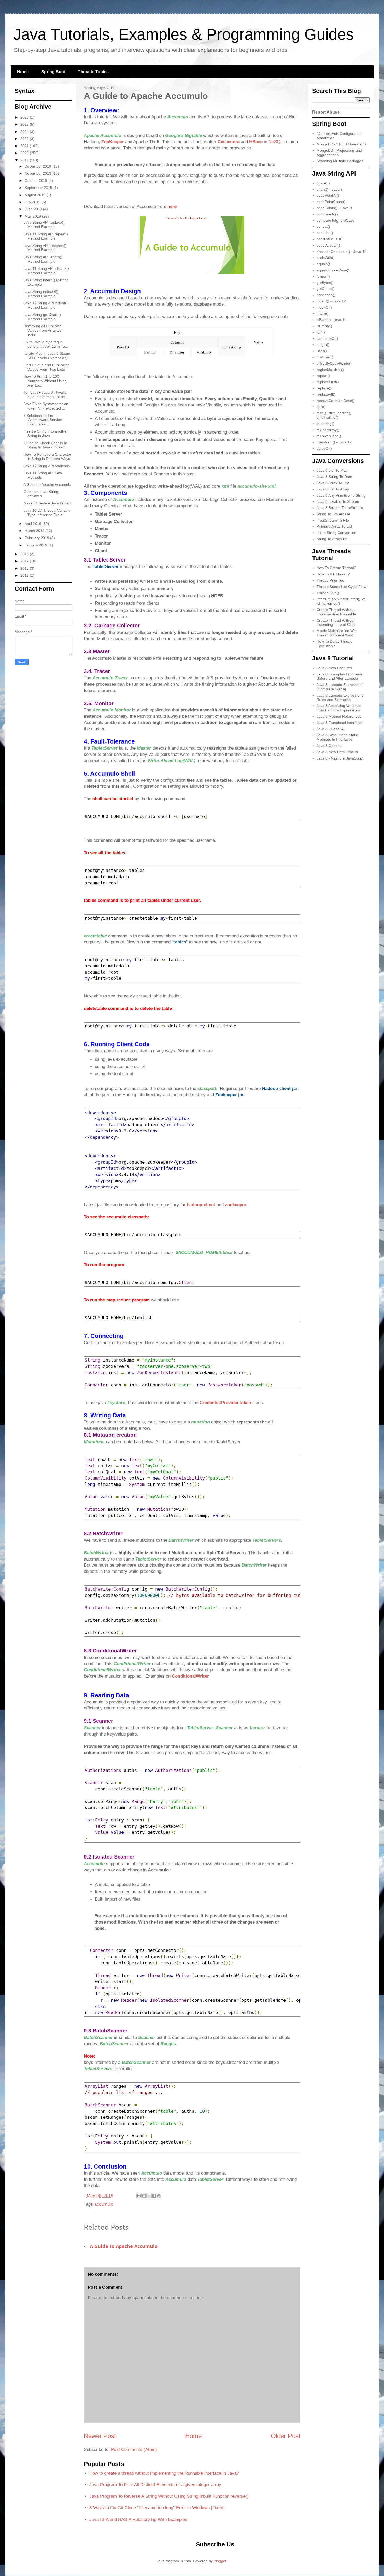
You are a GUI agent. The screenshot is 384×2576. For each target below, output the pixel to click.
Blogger (220, 2561)
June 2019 (34, 209)
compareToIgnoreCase (336, 220)
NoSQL (275, 142)
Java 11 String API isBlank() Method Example (46, 271)
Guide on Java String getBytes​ (41, 494)
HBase (257, 142)
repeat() (323, 376)
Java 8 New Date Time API (339, 752)
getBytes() (325, 283)
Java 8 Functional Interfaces (340, 723)
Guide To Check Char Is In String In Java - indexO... (46, 445)
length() (323, 344)
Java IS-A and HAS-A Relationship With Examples (138, 2519)
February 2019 (37, 538)
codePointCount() (331, 202)
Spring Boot (53, 72)
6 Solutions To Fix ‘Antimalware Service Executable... (43, 420)
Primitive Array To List (334, 526)
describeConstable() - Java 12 (342, 252)
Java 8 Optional (330, 746)
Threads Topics (93, 72)
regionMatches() (330, 370)
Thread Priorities (330, 580)
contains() (325, 233)
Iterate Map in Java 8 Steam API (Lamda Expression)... (47, 356)
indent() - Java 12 (331, 301)
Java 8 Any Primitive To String (341, 495)
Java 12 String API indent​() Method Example (46, 305)
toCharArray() (328, 430)
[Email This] (139, 2196)
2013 (25, 575)
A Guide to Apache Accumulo (124, 2246)
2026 (25, 117)
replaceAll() (326, 394)
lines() (322, 351)
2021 (25, 146)
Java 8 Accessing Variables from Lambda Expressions (339, 708)
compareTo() (327, 214)
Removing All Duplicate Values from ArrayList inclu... (43, 330)
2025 (25, 124)
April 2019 (33, 524)
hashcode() (326, 295)
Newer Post (100, 2436)
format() (323, 276)
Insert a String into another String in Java (46, 433)
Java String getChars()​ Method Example (42, 317)
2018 (25, 554)
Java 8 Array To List (333, 483)
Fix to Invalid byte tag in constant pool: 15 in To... (46, 344)
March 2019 (35, 531)
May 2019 (33, 216)
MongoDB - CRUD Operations (341, 144)
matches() (325, 357)
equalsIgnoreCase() (333, 270)
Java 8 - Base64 (330, 729)
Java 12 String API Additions (47, 466)
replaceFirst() (328, 382)
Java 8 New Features (334, 668)
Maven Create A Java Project (47, 503)
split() (321, 407)
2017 (25, 561)
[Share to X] (149, 2196)
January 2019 (36, 545)
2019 (25, 160)
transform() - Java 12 (334, 442)
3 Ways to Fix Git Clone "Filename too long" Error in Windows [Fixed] (157, 2508)
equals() (323, 264)
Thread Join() (328, 593)
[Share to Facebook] (154, 2196)
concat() (323, 226)
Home (23, 72)
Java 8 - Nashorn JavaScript (340, 758)
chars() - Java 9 (330, 189)
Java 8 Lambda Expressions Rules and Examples (340, 697)
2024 (25, 132)
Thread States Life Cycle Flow (341, 587)
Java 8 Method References (339, 716)
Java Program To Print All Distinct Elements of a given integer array (155, 2485)
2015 (25, 568)
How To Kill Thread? (333, 574)
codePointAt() (328, 195)
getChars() (325, 289)
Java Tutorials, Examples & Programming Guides (184, 34)
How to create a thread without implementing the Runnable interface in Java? (164, 2473)
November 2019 (38, 173)
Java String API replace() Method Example (44, 224)
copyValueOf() (328, 245)
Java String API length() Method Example (43, 259)
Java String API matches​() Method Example (45, 248)
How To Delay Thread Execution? (334, 644)
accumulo (104, 2204)
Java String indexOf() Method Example (41, 294)
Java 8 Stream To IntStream (340, 508)
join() (321, 332)
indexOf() (324, 307)
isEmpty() (324, 326)
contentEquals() (330, 239)
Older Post (286, 2436)
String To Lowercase (333, 514)
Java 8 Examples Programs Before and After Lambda (339, 676)
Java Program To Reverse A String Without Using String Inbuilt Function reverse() (169, 2496)
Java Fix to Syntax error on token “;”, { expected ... (46, 406)
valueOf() (324, 448)
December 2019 (38, 166)
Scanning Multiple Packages (340, 161)
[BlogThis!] (144, 2196)
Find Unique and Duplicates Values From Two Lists (46, 367)
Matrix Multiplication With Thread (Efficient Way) (337, 633)
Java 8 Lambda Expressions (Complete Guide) (340, 687)
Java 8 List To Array (333, 489)
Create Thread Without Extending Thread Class (336, 623)
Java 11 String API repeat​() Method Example (46, 236)
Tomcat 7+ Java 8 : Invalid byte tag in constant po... (46, 395)
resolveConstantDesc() (336, 401)
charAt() (323, 183)
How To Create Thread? (336, 568)
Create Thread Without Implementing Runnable (336, 612)
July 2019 (33, 202)
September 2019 (39, 188)
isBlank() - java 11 (331, 320)
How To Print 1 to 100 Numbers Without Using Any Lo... (45, 381)
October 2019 (36, 180)
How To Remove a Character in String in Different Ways (47, 457)
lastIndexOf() (327, 338)
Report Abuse (326, 112)
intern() (323, 313)
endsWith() (326, 258)
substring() (325, 424)
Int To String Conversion (336, 533)
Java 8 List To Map (332, 470)
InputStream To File (333, 520)
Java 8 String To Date (334, 477)
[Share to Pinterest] (159, 2196)
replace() (324, 388)
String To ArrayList (332, 539)
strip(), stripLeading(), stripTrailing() (334, 415)
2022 (25, 139)
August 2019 (36, 195)
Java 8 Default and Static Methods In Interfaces (337, 737)
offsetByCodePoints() (334, 363)
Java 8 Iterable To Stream (338, 501)
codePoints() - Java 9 (334, 208)
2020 (25, 153)
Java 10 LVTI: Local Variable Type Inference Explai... (47, 513)
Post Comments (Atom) (134, 2449)
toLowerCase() (329, 436)
